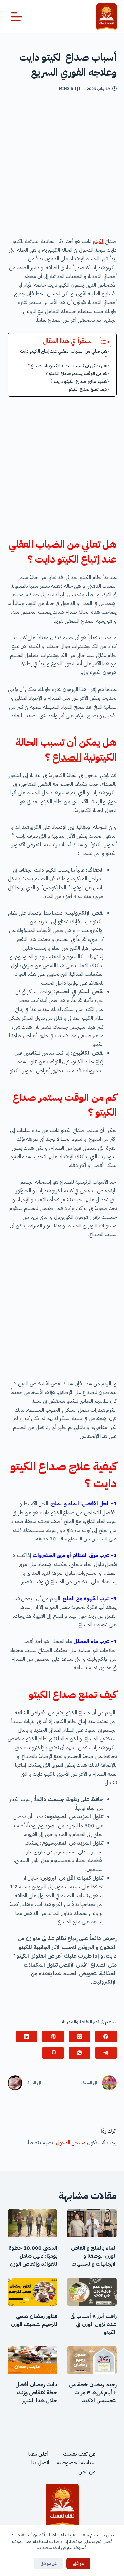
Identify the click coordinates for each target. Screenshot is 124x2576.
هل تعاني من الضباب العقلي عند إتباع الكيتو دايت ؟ (63, 355)
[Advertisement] (62, 167)
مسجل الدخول (71, 2143)
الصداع (67, 757)
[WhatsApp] (80, 2053)
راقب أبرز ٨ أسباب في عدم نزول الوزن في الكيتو (94, 2324)
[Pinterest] (53, 2036)
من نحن (87, 2472)
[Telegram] (106, 2053)
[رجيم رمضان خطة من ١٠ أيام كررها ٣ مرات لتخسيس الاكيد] (92, 2360)
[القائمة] (17, 17)
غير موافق (48, 2564)
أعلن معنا (39, 2454)
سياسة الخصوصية (76, 2463)
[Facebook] (106, 2036)
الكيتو (98, 241)
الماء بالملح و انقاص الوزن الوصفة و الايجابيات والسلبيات (94, 2256)
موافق (78, 2564)
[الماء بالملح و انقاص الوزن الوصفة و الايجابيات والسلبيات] (92, 2223)
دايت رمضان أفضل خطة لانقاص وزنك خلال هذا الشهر (36, 2393)
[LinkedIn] (27, 2036)
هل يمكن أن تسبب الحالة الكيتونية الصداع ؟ (67, 366)
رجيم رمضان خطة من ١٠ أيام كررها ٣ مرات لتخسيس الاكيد (93, 2393)
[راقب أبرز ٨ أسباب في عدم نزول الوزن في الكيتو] (92, 2292)
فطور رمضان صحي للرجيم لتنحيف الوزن (34, 2320)
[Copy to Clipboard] (53, 2053)
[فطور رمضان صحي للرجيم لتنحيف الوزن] (32, 2292)
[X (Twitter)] (80, 2036)
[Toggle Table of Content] (102, 342)
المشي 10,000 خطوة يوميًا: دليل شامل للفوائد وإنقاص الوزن (33, 2256)
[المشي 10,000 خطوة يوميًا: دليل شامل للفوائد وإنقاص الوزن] (32, 2223)
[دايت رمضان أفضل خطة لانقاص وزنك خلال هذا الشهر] (32, 2360)
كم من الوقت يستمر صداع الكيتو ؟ (76, 374)
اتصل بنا (40, 2463)
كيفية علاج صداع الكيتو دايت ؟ (79, 381)
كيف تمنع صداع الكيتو (88, 389)
